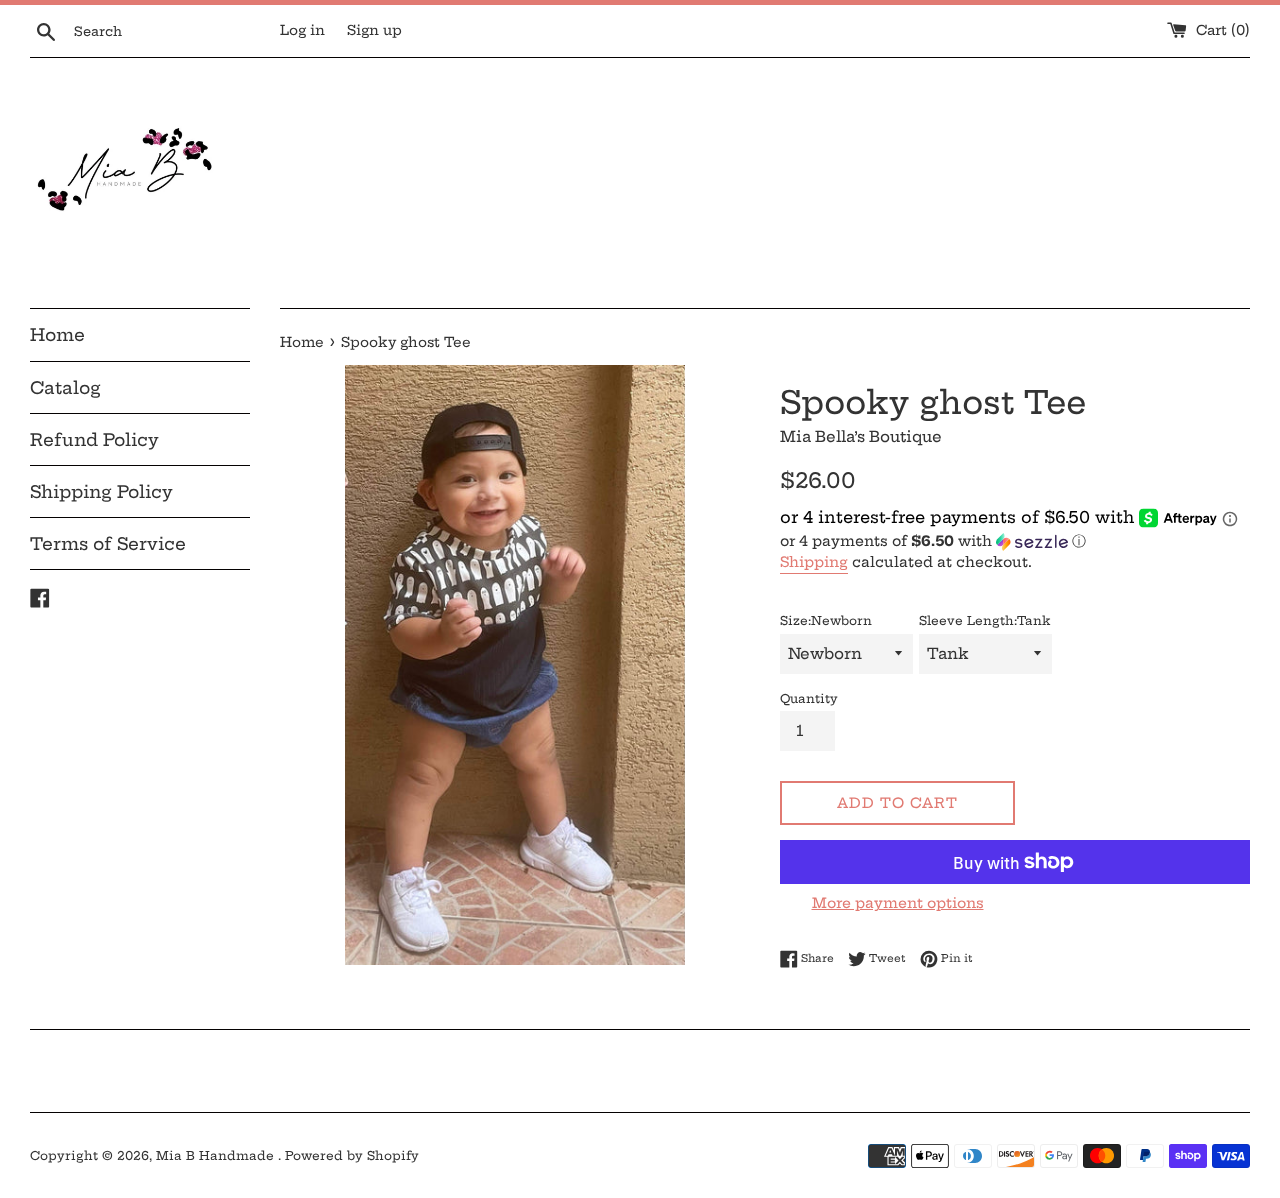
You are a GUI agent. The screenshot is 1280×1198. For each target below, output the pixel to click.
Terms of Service (108, 543)
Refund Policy (94, 439)
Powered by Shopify (352, 1155)
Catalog (65, 387)
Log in (302, 30)
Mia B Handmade (217, 1155)
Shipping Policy (101, 491)
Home (57, 334)
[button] (1015, 541)
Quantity (809, 698)
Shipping (814, 562)
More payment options (898, 903)
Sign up (374, 30)
